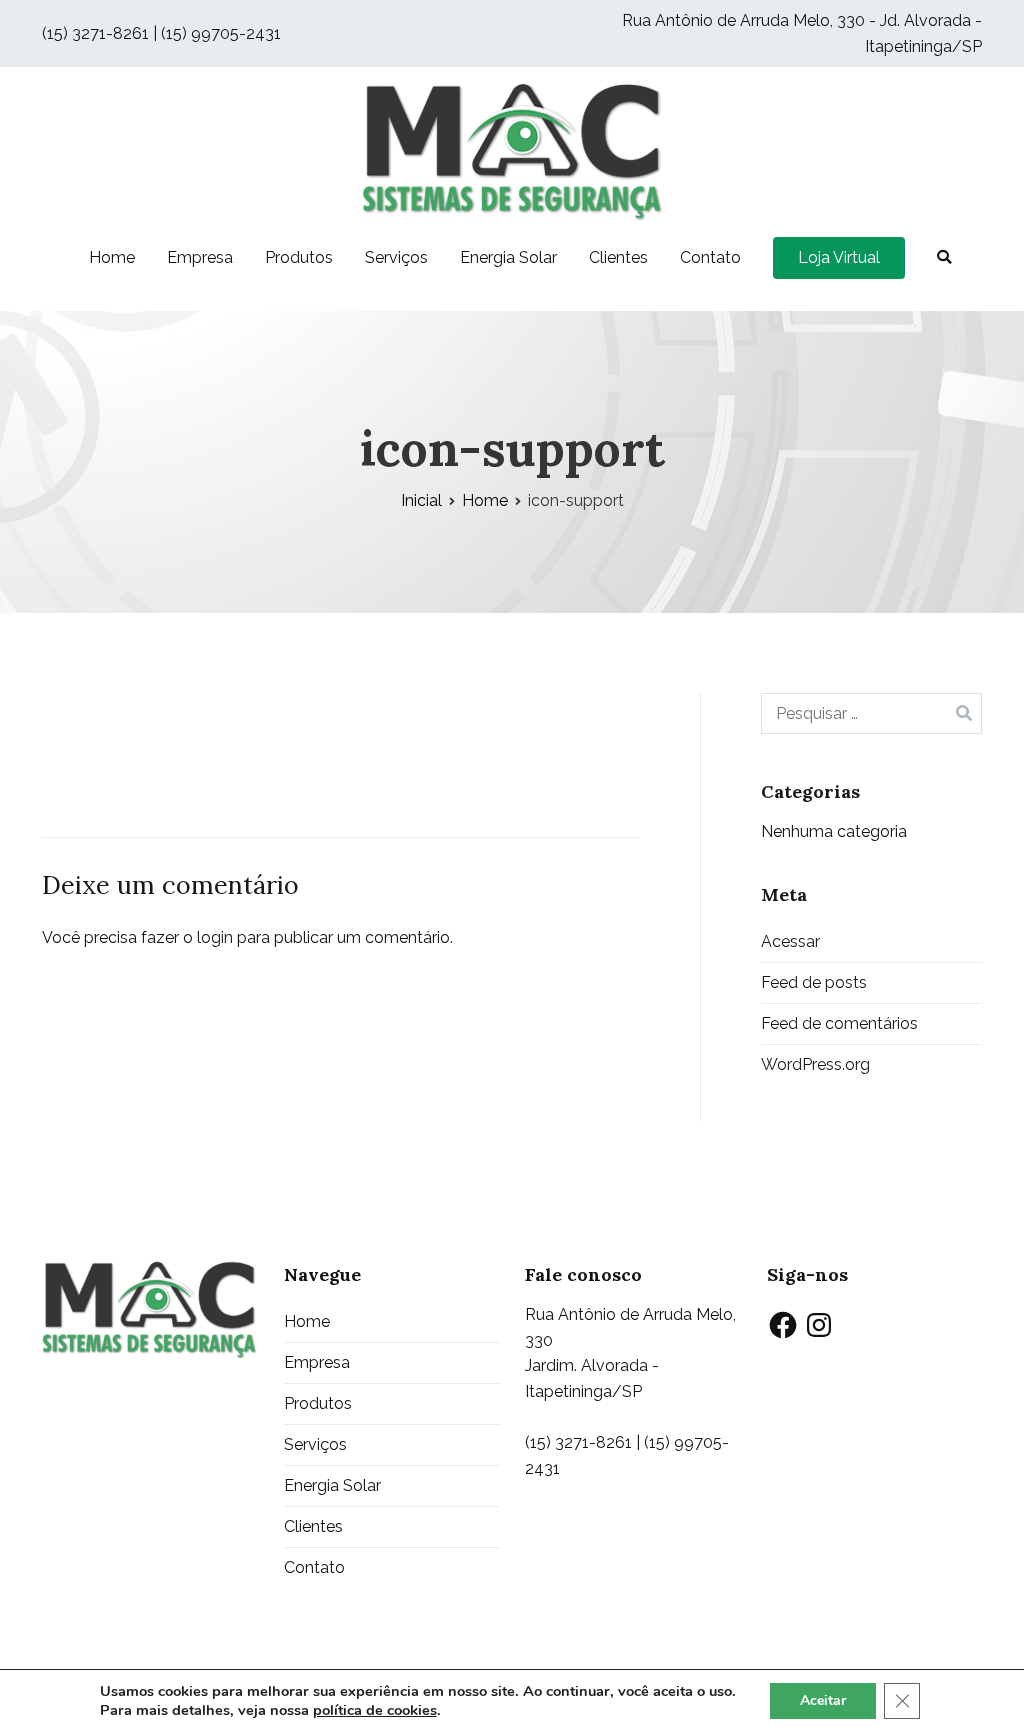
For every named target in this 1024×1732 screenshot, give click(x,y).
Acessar (790, 941)
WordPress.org (815, 1064)
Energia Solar (508, 257)
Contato (710, 257)
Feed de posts (814, 982)
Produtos (299, 257)
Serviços (396, 257)
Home (112, 257)
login (215, 937)
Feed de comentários (839, 1023)
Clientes (618, 257)
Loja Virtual (839, 257)
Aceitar (823, 1700)
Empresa (200, 257)
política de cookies (375, 1710)
